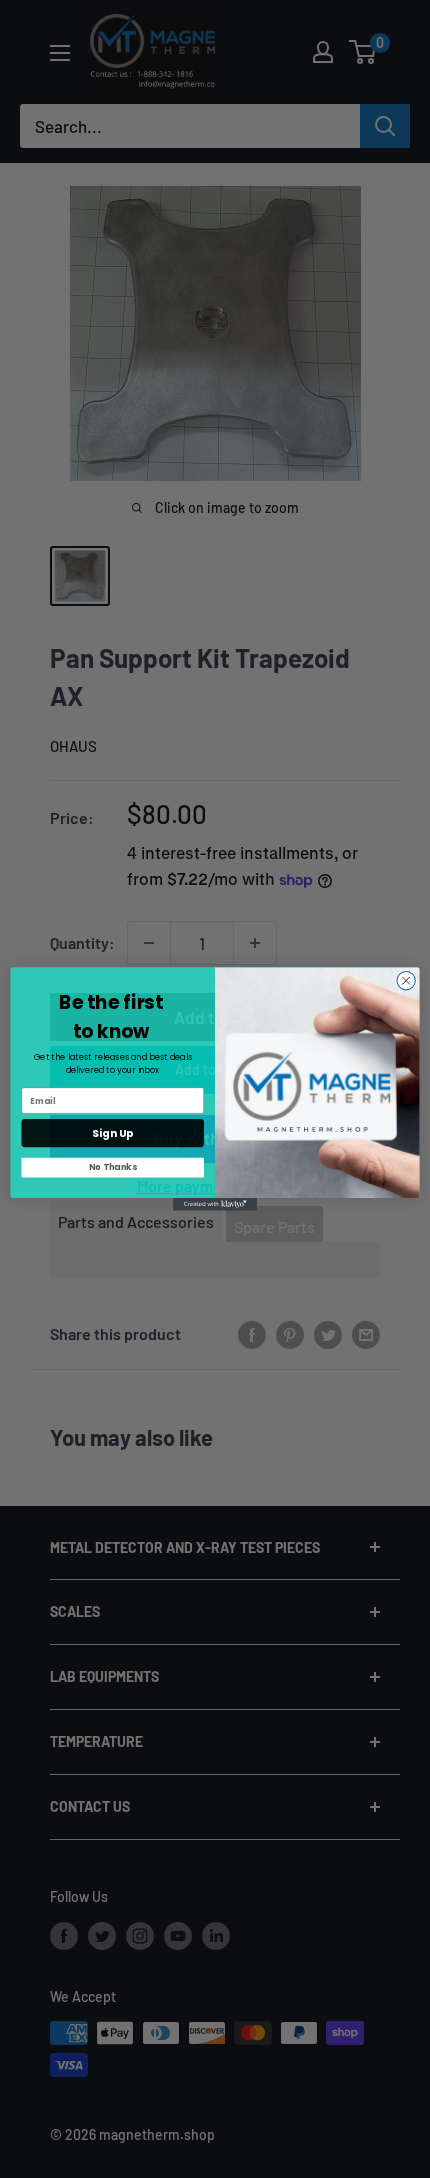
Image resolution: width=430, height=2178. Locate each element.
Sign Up (112, 1133)
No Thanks (112, 1167)
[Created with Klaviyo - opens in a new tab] (215, 1204)
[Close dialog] (406, 981)
